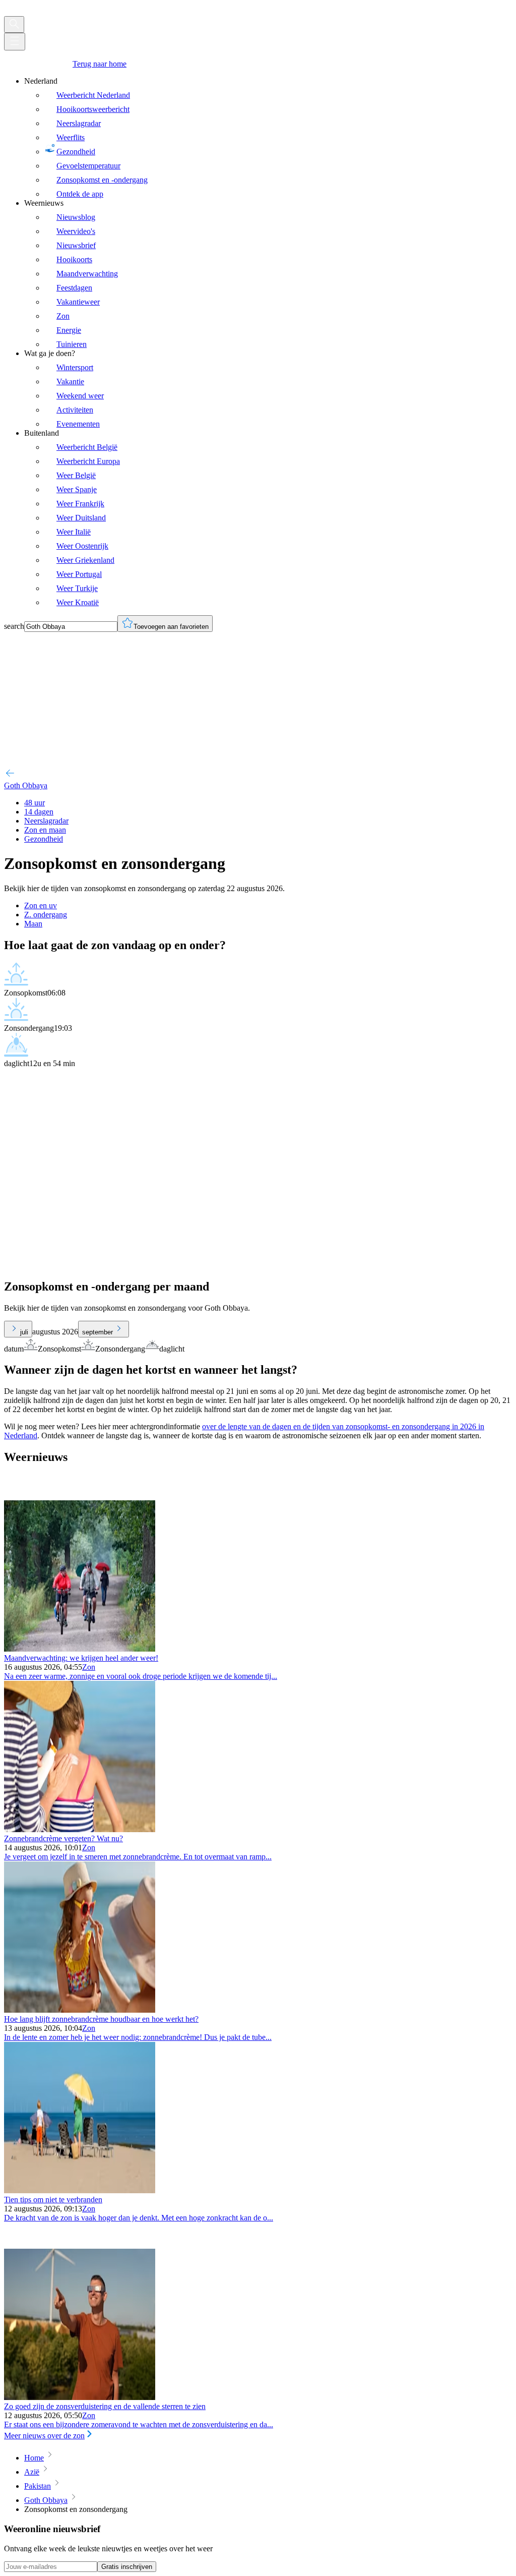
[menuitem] (268, 138)
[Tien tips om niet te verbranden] (80, 2190)
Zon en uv (41, 905)
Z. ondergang (46, 915)
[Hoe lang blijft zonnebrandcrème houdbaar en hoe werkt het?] (80, 2010)
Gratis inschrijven (127, 2567)
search (14, 626)
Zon (89, 1667)
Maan (33, 924)
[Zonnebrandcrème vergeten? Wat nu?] (80, 1829)
